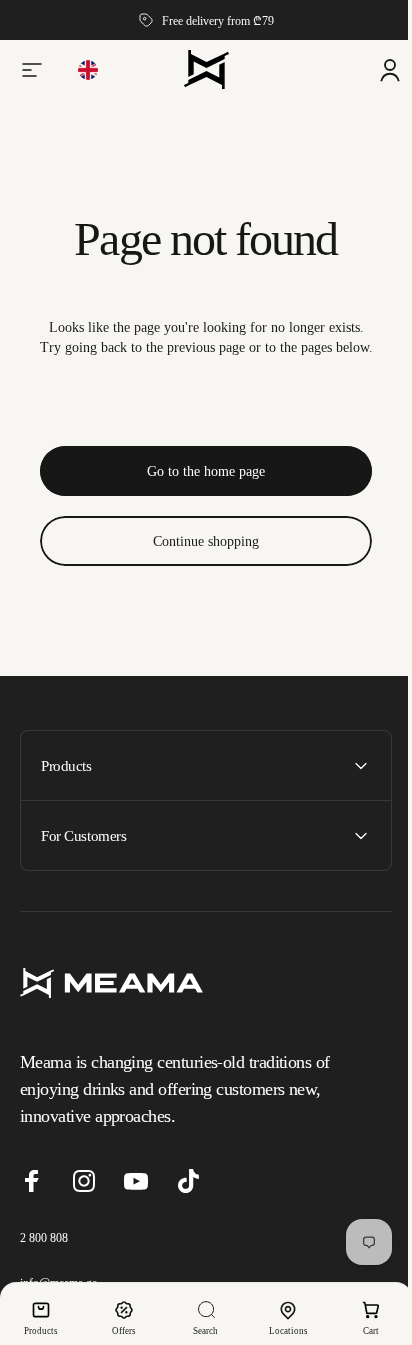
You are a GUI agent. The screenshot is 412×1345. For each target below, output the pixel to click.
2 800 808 (44, 1237)
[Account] (375, 70)
